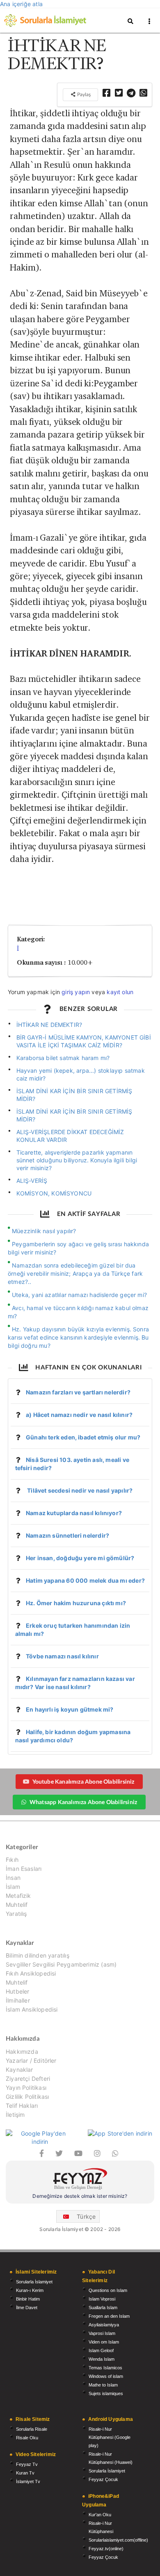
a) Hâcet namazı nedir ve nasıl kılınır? (79, 1415)
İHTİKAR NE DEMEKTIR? (49, 1025)
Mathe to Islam (103, 2385)
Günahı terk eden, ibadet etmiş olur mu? (83, 1437)
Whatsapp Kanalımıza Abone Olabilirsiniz (83, 1802)
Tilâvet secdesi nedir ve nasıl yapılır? (79, 1490)
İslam (13, 1887)
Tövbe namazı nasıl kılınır (62, 1656)
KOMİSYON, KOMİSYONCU (54, 1193)
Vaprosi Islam (102, 2333)
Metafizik (18, 1896)
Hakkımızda (22, 2052)
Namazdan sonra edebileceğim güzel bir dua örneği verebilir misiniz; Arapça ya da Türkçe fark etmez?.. (75, 1273)
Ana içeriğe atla (21, 4)
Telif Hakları (22, 2106)
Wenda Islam (102, 2359)
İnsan (13, 1878)
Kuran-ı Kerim (30, 2290)
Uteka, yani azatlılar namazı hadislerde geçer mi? (79, 1295)
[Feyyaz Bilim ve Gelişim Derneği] (80, 2180)
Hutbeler (17, 1991)
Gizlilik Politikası (27, 2097)
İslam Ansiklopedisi (32, 2009)
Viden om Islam (104, 2342)
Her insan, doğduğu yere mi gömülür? (80, 1558)
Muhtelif (17, 1905)
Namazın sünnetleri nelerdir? (67, 1535)
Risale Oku (27, 2438)
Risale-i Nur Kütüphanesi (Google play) (110, 2437)
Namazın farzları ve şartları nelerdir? (78, 1392)
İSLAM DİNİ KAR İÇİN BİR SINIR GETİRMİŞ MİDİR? (74, 1095)
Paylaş (83, 94)
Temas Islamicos (105, 2368)
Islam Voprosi (102, 2299)
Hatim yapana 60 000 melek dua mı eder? (85, 1580)
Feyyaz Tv (27, 2464)
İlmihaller (18, 2000)
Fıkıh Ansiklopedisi (31, 1973)
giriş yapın (76, 992)
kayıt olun (120, 992)
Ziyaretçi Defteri (28, 2079)
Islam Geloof (101, 2350)
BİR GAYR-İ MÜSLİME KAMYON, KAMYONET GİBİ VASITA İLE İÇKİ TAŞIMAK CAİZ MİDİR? (84, 1041)
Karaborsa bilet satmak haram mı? (63, 1058)
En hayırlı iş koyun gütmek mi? (70, 1709)
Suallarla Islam (103, 2308)
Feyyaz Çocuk (103, 2479)
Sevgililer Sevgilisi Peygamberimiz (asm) (61, 1964)
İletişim (15, 2115)
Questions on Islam (108, 2290)
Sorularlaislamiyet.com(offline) (118, 2540)
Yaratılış (16, 1914)
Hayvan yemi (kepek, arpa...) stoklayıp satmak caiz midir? (81, 1074)
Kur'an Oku (100, 2515)
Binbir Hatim (28, 2299)
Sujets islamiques (106, 2393)
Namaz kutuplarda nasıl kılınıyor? (74, 1513)
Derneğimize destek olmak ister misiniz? (80, 2196)
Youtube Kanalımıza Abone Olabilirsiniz (83, 1781)
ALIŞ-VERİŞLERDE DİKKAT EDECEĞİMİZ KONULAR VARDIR (70, 1136)
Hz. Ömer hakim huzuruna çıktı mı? (76, 1603)
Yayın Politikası (26, 2088)
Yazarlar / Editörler (31, 2061)
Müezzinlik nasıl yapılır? (44, 1231)
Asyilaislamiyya (104, 2325)
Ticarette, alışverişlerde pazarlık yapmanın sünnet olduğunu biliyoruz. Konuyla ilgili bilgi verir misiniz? (77, 1160)
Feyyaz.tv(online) (106, 2549)
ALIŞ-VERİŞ (32, 1181)
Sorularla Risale (32, 2429)
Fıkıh (12, 1860)
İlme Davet (27, 2308)
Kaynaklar (19, 2070)
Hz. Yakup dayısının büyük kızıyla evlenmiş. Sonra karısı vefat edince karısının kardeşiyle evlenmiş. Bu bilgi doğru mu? (78, 1337)
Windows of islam (106, 2376)
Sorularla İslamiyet (34, 2282)
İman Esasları (24, 1869)
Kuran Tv (25, 2473)
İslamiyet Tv (28, 2481)
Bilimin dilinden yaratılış (38, 1956)
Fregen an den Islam (109, 2316)
